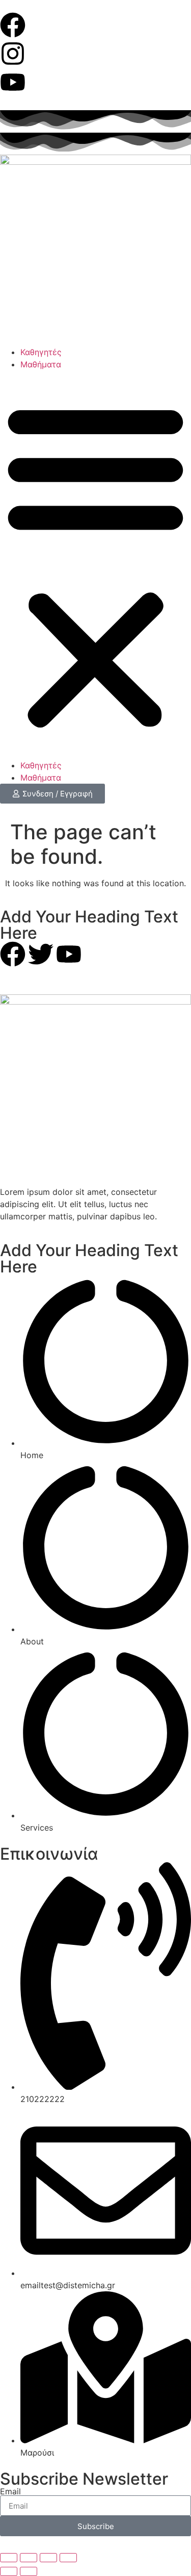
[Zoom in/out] (9, 2558)
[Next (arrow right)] (29, 2571)
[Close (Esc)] (68, 2558)
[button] (95, 565)
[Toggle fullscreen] (29, 2558)
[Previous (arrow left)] (9, 2571)
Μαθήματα (41, 364)
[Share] (48, 2558)
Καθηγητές (41, 352)
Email (10, 2491)
